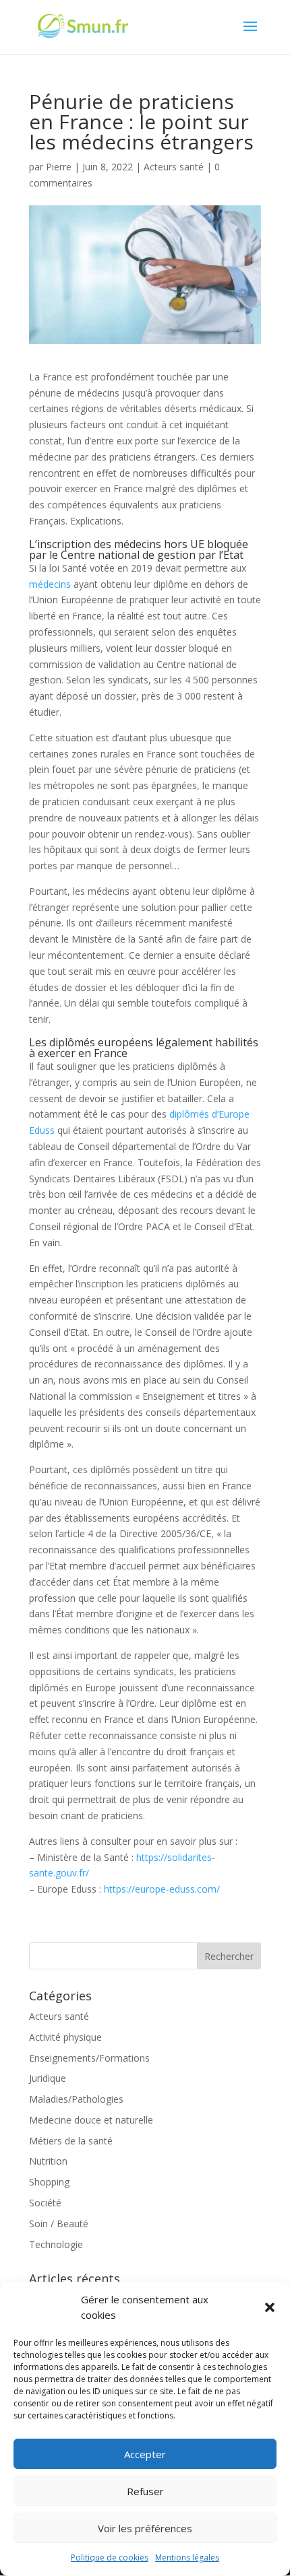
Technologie (56, 2244)
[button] (270, 2307)
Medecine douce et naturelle (91, 2120)
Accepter (145, 2454)
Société (45, 2203)
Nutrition (48, 2161)
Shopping (49, 2182)
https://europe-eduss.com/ (162, 1889)
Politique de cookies (110, 2557)
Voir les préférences (145, 2528)
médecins (50, 584)
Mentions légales (187, 2557)
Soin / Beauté (59, 2224)
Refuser (145, 2491)
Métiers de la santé (71, 2141)
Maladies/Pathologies (76, 2099)
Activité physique (65, 2037)
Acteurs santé (174, 167)
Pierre (59, 167)
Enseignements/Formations (89, 2058)
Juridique (48, 2078)
